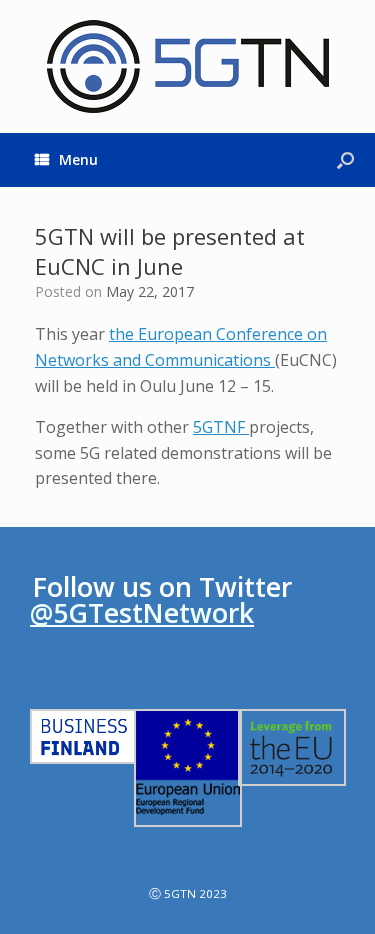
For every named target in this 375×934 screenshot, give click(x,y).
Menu (78, 159)
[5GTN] (187, 66)
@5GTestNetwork (142, 613)
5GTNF (221, 427)
